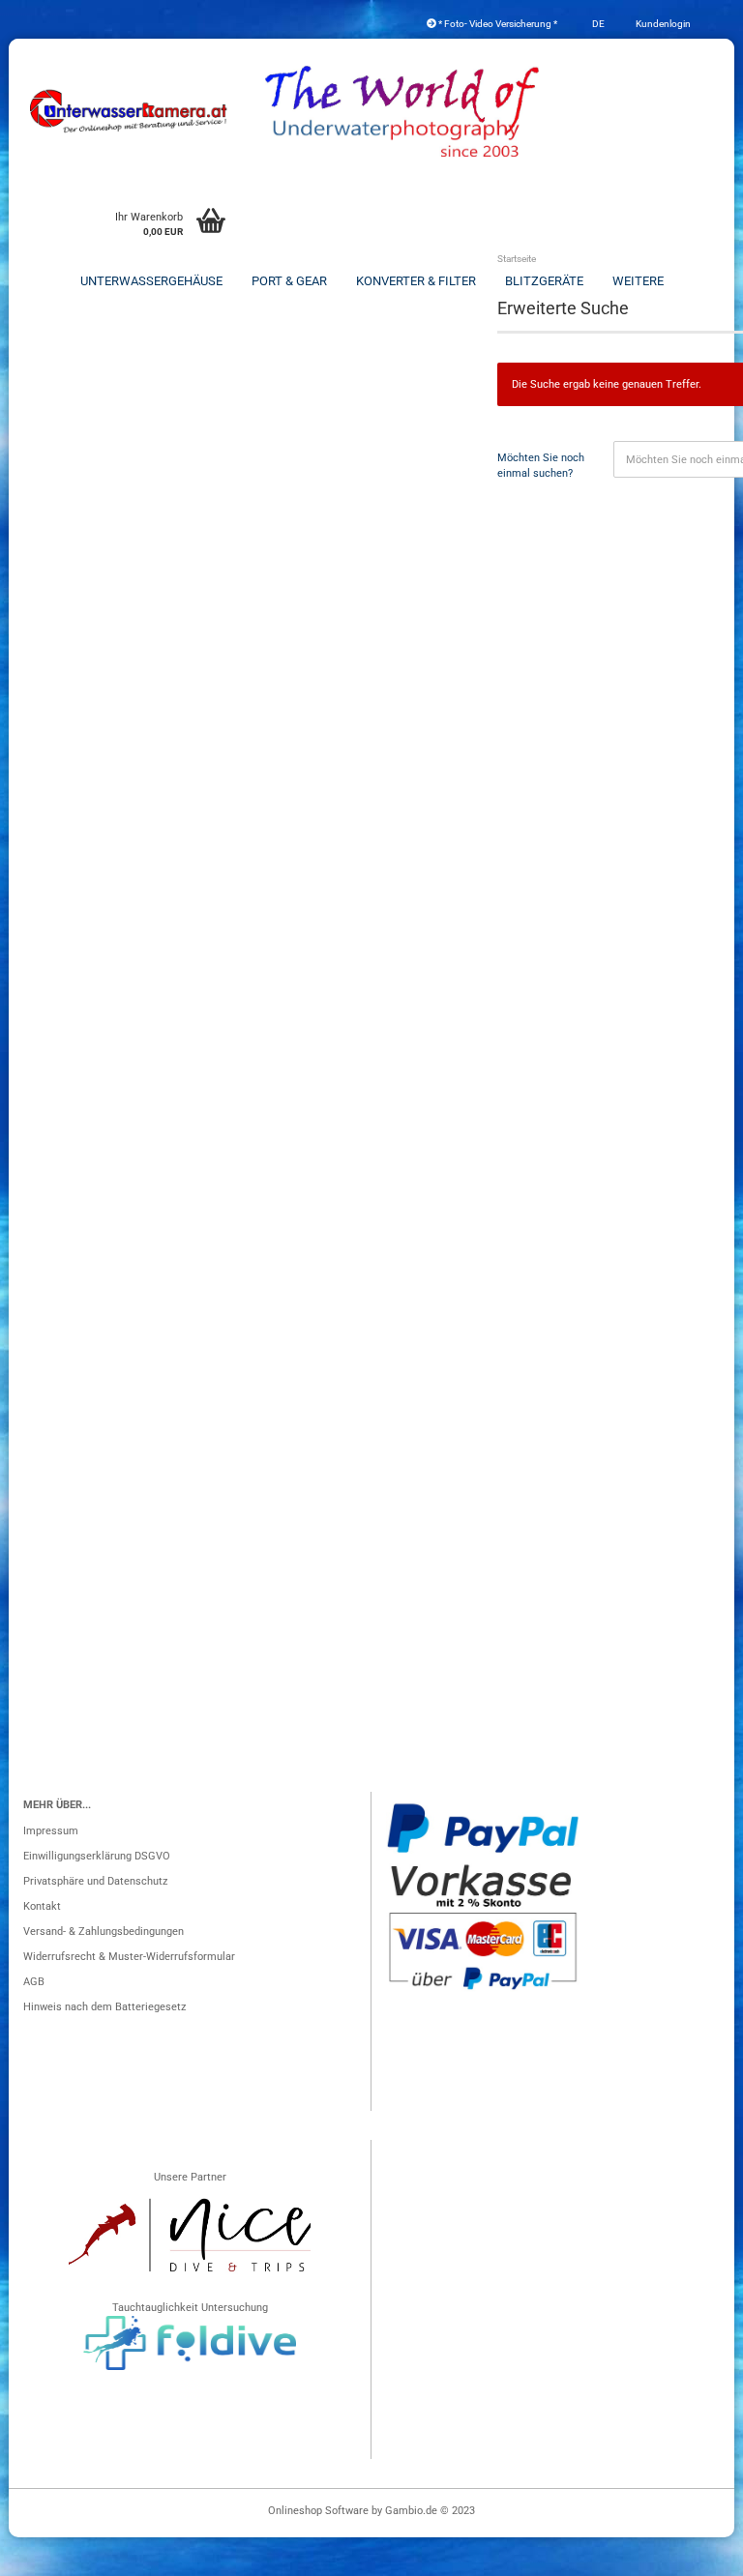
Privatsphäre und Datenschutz (95, 1881)
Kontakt (42, 1906)
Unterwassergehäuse (151, 281)
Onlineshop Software (318, 2511)
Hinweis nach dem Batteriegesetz (104, 2007)
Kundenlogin (662, 24)
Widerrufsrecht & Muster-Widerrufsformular (129, 1957)
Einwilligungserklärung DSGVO (97, 1856)
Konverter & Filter (416, 281)
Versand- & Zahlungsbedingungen (104, 1932)
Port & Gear (289, 281)
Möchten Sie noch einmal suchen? (541, 466)
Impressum (51, 1831)
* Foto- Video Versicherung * (497, 24)
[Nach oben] (690, 2552)
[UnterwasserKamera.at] (130, 111)
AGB (34, 1982)
